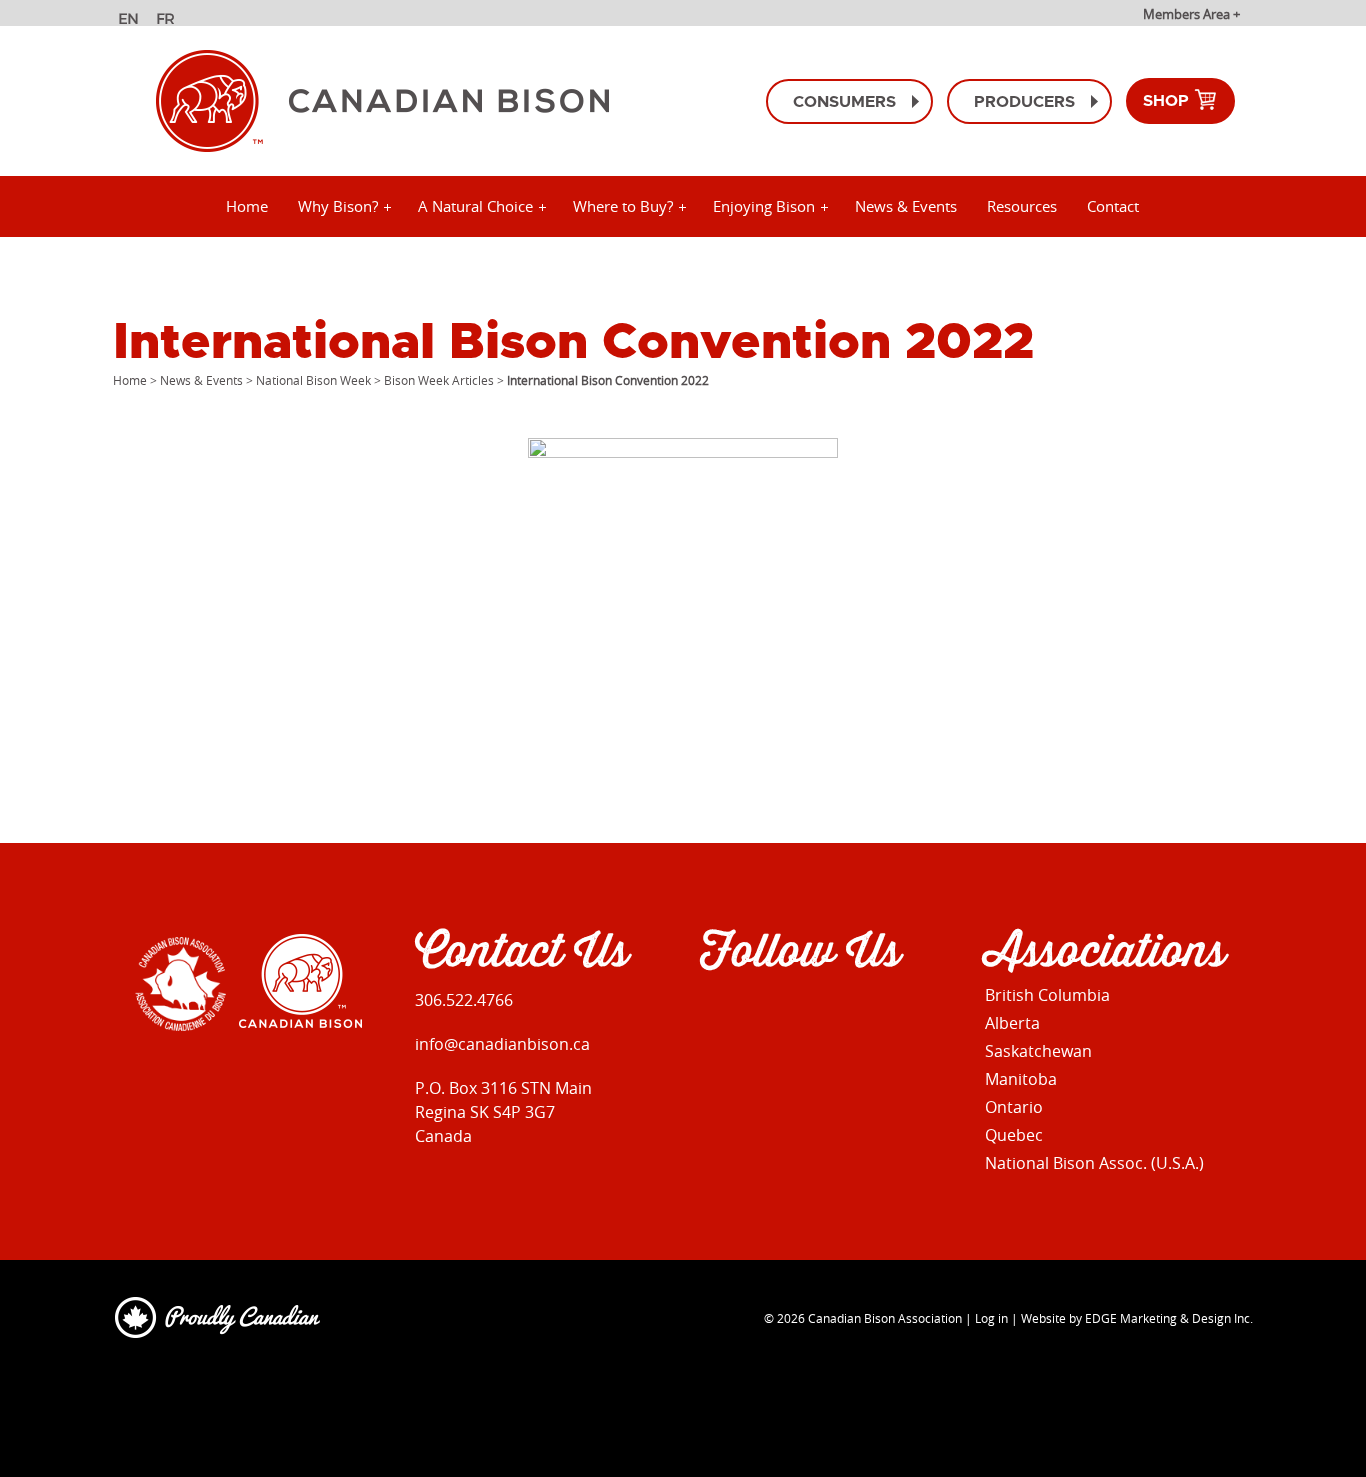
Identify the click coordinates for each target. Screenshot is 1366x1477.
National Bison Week (313, 380)
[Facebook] (712, 1014)
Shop (1168, 100)
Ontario (1014, 1107)
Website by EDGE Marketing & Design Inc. (1137, 1318)
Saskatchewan (1038, 1051)
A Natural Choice (475, 206)
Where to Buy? (623, 206)
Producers (1024, 101)
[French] (168, 21)
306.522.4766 (464, 1000)
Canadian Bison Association (885, 1318)
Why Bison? (338, 206)
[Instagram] (755, 1014)
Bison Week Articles (439, 380)
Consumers (844, 101)
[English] (130, 21)
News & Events (906, 206)
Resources (1022, 206)
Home (247, 206)
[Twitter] (798, 1014)
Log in (991, 1318)
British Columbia (1047, 995)
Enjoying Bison (764, 206)
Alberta (1012, 1023)
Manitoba (1021, 1079)
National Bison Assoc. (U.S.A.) (1094, 1163)
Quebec (1014, 1135)
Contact (1113, 206)
